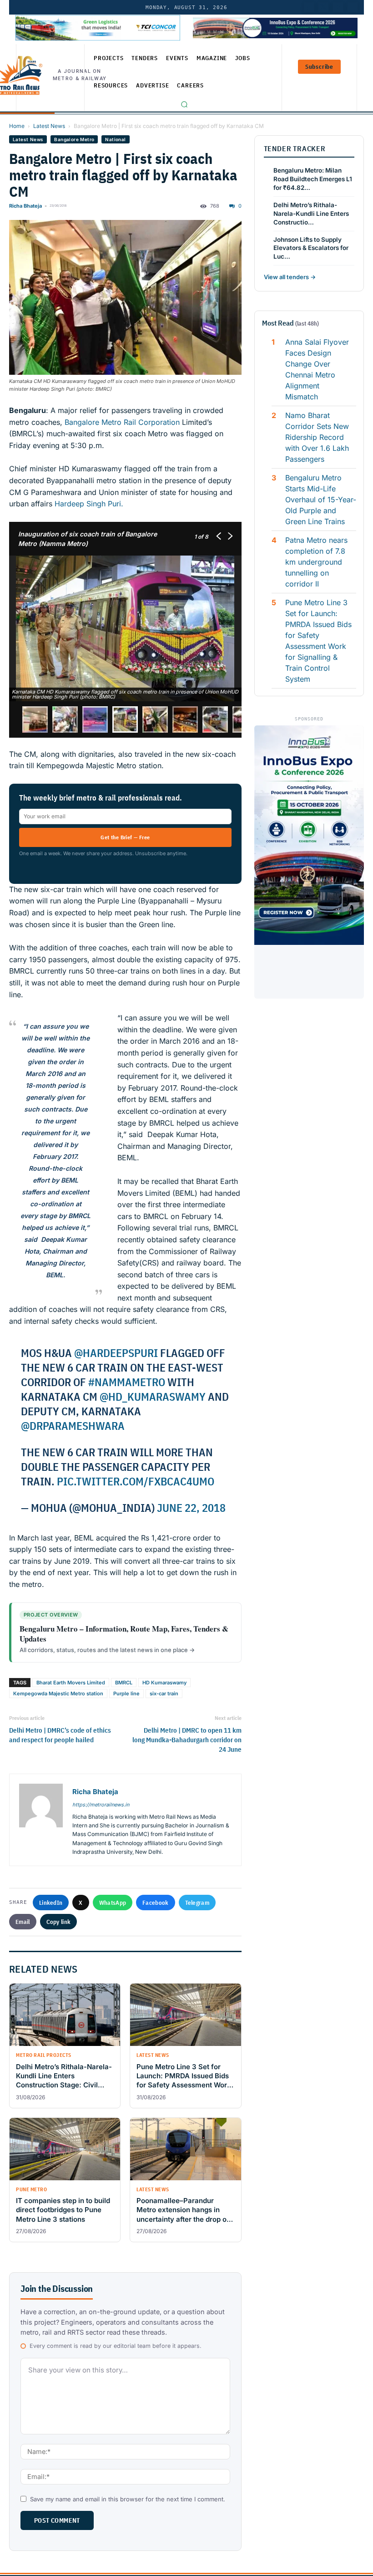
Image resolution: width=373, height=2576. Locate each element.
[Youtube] (338, 7)
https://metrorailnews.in (101, 1805)
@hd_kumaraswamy (153, 1397)
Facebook (155, 1903)
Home (17, 126)
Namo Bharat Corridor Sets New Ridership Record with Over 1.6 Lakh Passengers (317, 437)
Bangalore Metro (74, 139)
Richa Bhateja (25, 206)
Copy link (59, 1922)
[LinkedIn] (309, 7)
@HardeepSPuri (116, 1353)
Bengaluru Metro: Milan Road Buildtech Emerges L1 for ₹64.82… (313, 179)
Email (23, 1922)
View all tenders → (290, 277)
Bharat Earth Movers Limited (71, 1683)
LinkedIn (51, 1903)
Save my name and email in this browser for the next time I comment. (128, 2499)
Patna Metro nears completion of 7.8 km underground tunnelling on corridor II (316, 562)
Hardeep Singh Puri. (89, 504)
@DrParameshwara (73, 1426)
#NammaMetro (127, 1382)
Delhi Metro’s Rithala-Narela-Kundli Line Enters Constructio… (311, 214)
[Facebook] (353, 7)
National (115, 139)
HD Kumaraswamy (164, 1683)
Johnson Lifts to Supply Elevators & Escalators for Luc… (311, 248)
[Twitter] (323, 7)
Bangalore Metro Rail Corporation (122, 422)
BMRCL (124, 1683)
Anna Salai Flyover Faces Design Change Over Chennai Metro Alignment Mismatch (317, 369)
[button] (184, 104)
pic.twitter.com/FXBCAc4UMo (136, 1481)
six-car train (164, 1694)
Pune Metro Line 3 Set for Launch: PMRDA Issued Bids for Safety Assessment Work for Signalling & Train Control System (318, 641)
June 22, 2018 (191, 1508)
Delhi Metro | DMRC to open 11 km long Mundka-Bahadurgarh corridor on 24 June (187, 1740)
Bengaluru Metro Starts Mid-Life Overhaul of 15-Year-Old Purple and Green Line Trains (321, 500)
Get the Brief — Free (125, 837)
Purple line (126, 1694)
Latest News (49, 126)
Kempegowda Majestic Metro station (58, 1694)
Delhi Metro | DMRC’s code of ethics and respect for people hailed (60, 1735)
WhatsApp (113, 1903)
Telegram (197, 1903)
